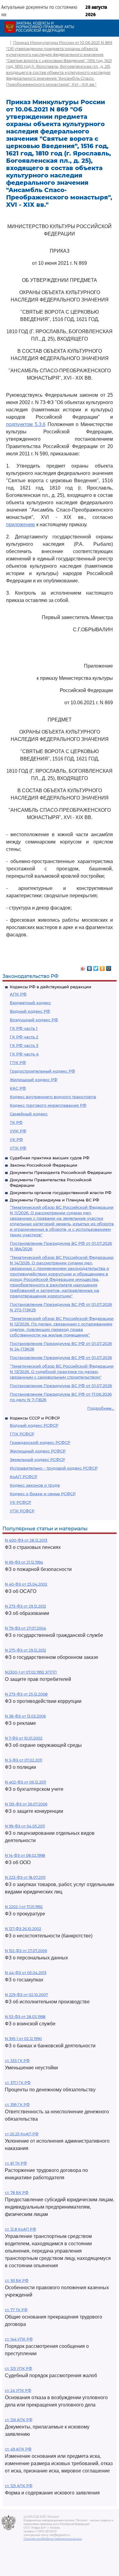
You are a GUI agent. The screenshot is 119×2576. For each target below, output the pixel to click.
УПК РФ (18, 1148)
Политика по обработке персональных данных (53, 2539)
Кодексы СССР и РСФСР (35, 1418)
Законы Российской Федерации (43, 1165)
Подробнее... (101, 1408)
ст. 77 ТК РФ (16, 2310)
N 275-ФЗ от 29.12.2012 (25, 1650)
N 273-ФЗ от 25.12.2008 (26, 1694)
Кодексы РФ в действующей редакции (50, 987)
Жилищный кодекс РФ (34, 1080)
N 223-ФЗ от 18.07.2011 (25, 1877)
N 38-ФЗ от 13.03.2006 (25, 1716)
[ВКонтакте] (90, 967)
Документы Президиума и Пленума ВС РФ (54, 1200)
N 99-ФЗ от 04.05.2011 (25, 1826)
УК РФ (16, 1139)
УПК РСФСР (22, 1511)
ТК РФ (16, 1122)
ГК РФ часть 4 (24, 1054)
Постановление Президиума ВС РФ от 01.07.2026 (61, 1357)
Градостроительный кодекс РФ (42, 1071)
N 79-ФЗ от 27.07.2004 (25, 1628)
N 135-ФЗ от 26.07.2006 (26, 1804)
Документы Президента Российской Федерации (61, 1172)
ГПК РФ (18, 1062)
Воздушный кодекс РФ (34, 1020)
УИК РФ (18, 1131)
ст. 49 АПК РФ (18, 2449)
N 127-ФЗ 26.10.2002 (23, 1929)
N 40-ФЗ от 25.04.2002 (26, 1584)
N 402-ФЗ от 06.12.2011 (25, 1782)
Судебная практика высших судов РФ (50, 1158)
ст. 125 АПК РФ (19, 2486)
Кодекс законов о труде (35, 1485)
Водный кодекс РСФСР (34, 1425)
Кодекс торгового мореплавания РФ (48, 1105)
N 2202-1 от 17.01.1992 (24, 1907)
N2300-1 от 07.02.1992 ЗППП (31, 1672)
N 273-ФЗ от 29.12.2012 (25, 1606)
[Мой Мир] (109, 967)
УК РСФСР (20, 1502)
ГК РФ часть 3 (24, 1045)
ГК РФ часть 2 (24, 1037)
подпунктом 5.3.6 (26, 424)
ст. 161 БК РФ (17, 2281)
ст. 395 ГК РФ (17, 2105)
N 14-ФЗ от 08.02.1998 (25, 1855)
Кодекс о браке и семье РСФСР (43, 1494)
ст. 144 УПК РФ (19, 2339)
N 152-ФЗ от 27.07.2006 (26, 1951)
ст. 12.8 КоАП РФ (20, 2229)
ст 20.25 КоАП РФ (22, 2134)
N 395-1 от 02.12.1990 (23, 2039)
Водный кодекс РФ (30, 1011)
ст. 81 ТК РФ (16, 2163)
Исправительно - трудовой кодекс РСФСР (54, 1468)
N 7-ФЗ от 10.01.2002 (24, 1738)
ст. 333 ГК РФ (17, 2061)
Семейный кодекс (29, 1114)
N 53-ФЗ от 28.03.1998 (25, 2017)
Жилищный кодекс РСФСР (38, 1451)
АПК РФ (18, 994)
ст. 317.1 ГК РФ (18, 2083)
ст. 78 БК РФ (17, 2193)
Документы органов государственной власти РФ (61, 1193)
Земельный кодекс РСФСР (37, 1459)
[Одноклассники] (102, 967)
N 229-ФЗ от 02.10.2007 (26, 1995)
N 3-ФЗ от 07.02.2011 (23, 1760)
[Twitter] (96, 967)
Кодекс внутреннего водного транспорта (53, 1097)
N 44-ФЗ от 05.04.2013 (26, 1973)
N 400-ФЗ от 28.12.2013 (26, 1540)
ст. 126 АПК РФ (19, 2420)
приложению (21, 525)
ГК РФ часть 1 (24, 1028)
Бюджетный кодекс (30, 1003)
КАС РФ (18, 1088)
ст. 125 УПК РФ (18, 2368)
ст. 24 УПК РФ (18, 2390)
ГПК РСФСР (22, 1434)
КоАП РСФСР (23, 1477)
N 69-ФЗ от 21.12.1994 (24, 1562)
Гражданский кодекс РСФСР (40, 1442)
